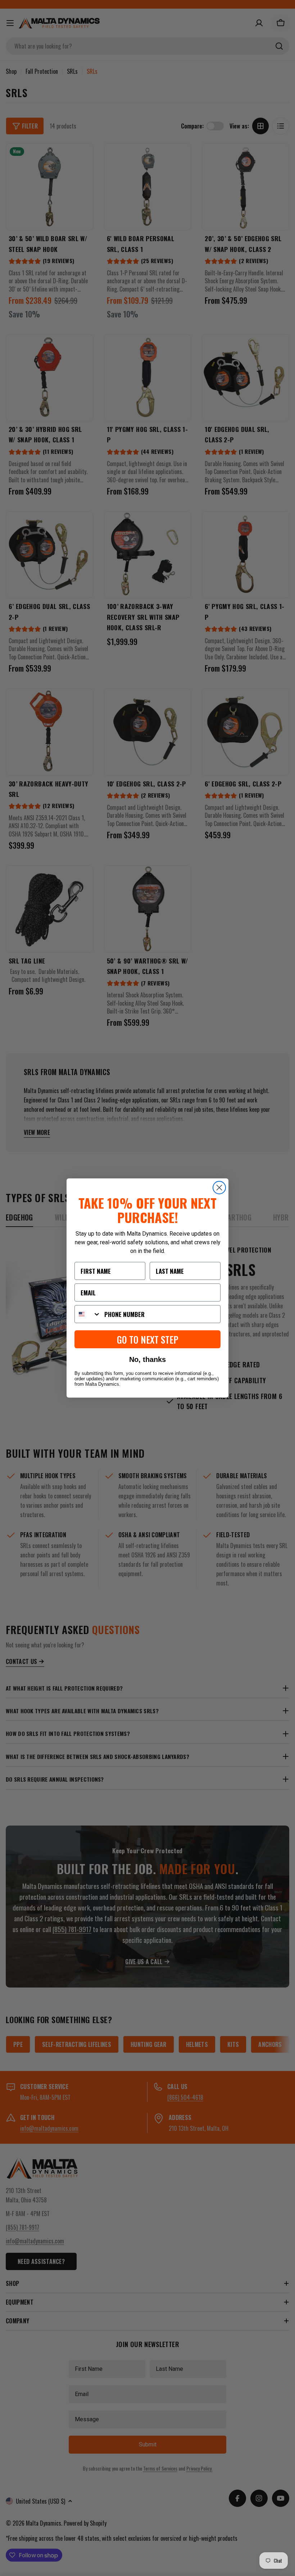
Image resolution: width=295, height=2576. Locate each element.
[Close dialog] (219, 1188)
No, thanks (147, 1359)
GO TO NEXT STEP (148, 1339)
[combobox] (88, 1314)
